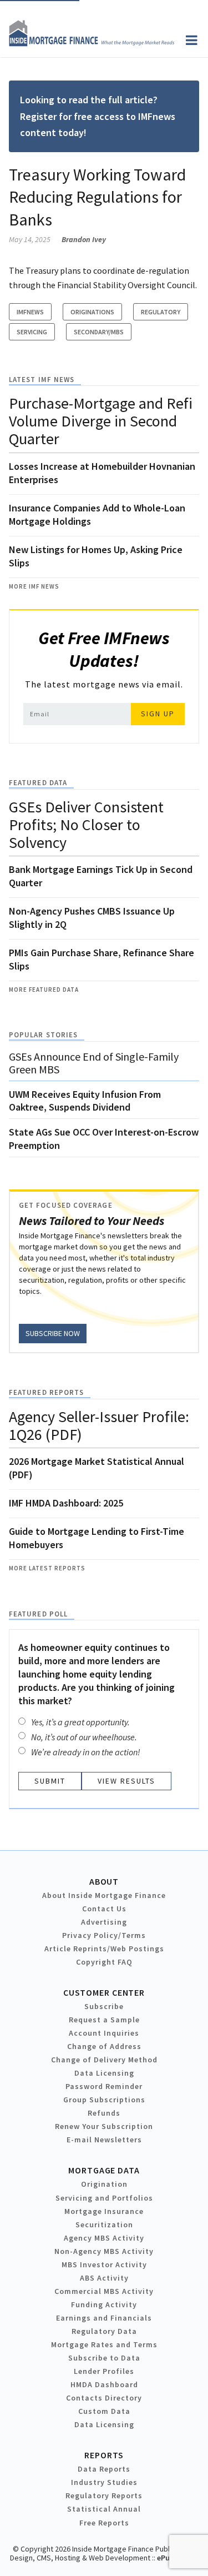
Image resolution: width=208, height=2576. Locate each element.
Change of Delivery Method (104, 2060)
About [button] (104, 1881)
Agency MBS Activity (104, 2238)
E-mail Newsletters (104, 2140)
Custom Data (104, 2411)
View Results (126, 1781)
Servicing (32, 332)
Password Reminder (104, 2086)
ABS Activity (104, 2278)
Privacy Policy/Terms (104, 1935)
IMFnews (30, 312)
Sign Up (158, 714)
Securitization (104, 2225)
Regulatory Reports (104, 2495)
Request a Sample (104, 2020)
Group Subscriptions (104, 2100)
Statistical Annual (104, 2509)
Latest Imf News (42, 380)
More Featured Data (44, 990)
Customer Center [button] (104, 1992)
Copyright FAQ (104, 1962)
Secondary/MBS (99, 332)
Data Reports (104, 2469)
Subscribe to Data (104, 2358)
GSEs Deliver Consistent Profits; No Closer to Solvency (86, 825)
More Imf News (34, 586)
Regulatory (161, 312)
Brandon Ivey (84, 239)
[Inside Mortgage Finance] (92, 43)
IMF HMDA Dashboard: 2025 (66, 1503)
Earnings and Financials (104, 2318)
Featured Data (38, 783)
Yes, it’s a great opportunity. (80, 1722)
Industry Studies (104, 2482)
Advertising (104, 1922)
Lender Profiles (104, 2371)
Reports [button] (104, 2455)
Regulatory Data (104, 2331)
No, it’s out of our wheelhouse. (84, 1737)
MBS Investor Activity (104, 2264)
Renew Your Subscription (104, 2126)
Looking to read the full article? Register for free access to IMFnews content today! (98, 116)
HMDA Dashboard (104, 2384)
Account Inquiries (104, 2033)
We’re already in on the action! (86, 1752)
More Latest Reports (47, 1568)
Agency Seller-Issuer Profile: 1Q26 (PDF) (99, 1425)
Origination (104, 2184)
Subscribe (104, 2006)
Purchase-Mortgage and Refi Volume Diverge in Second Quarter (101, 421)
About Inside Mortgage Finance (104, 1895)
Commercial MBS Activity (104, 2291)
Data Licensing (104, 2073)
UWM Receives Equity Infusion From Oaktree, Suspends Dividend (85, 1101)
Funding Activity (104, 2304)
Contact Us (104, 1909)
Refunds (104, 2113)
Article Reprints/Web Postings (104, 1949)
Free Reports (104, 2523)
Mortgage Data (104, 2170)
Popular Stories (43, 1035)
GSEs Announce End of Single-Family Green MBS (94, 1063)
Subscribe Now (53, 1333)
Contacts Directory (104, 2398)
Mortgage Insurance (104, 2211)
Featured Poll (38, 1614)
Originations (92, 312)
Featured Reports (46, 1392)
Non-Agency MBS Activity (104, 2251)
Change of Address (104, 2046)
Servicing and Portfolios (104, 2198)
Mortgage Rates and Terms (104, 2344)
